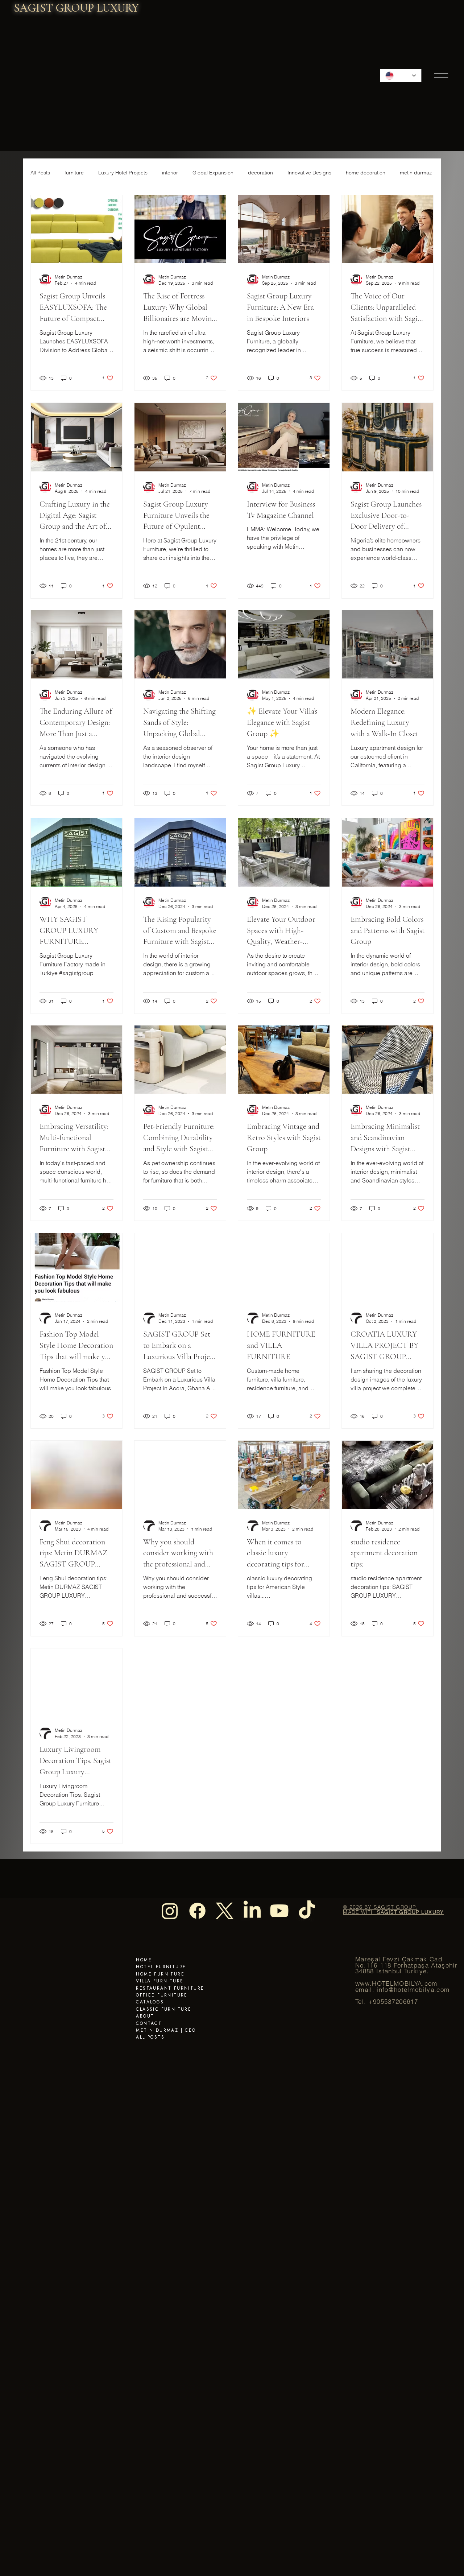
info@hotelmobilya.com (413, 1990)
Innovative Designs (309, 173)
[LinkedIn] (252, 1911)
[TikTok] (307, 1911)
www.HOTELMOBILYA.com (396, 1983)
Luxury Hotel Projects (123, 173)
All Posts (40, 173)
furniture (74, 173)
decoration (260, 173)
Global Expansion (213, 173)
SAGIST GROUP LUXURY (76, 8)
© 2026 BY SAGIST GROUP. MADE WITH (393, 1910)
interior (170, 173)
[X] (225, 1911)
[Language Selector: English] (401, 76)
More (406, 173)
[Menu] (442, 75)
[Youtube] (279, 1911)
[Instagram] (170, 1911)
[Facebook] (197, 1911)
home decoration (366, 173)
